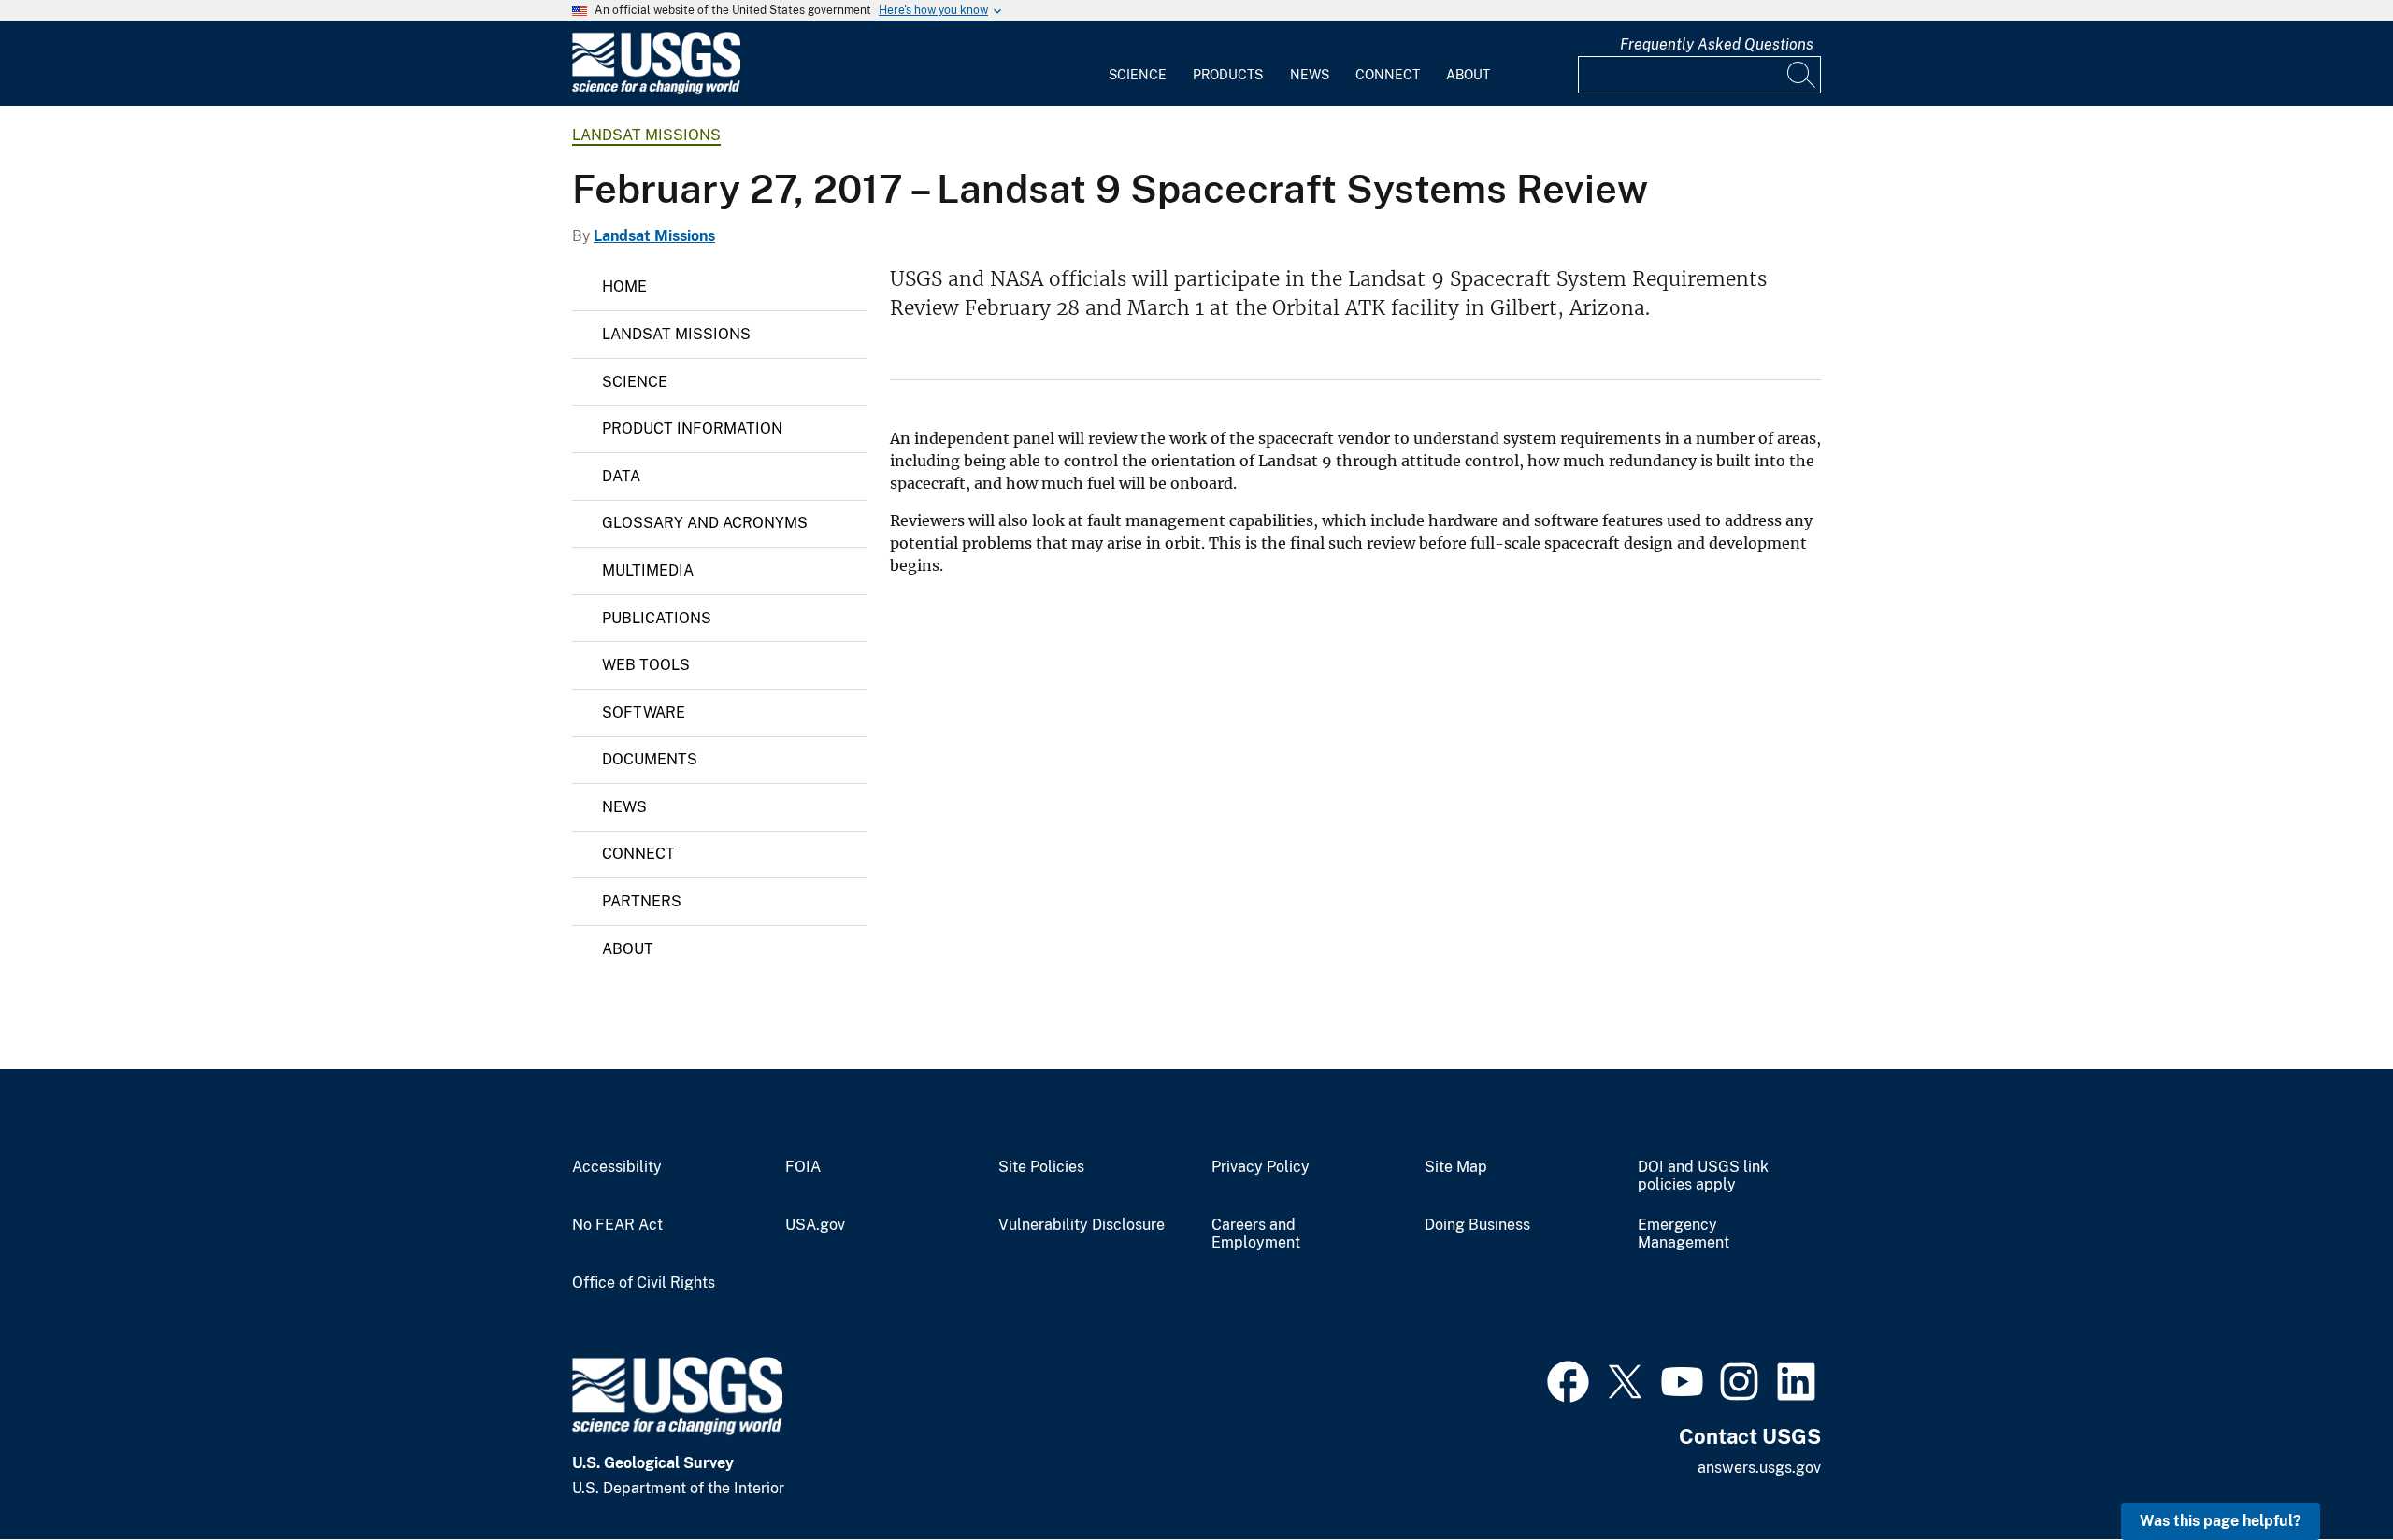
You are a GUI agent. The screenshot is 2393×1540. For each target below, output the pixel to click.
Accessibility (617, 1167)
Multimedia (648, 570)
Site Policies (1041, 1167)
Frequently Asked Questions (1717, 44)
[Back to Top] (2325, 1472)
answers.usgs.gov (1759, 1468)
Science (1138, 75)
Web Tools (646, 665)
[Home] (656, 90)
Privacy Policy (1261, 1167)
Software (644, 713)
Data (621, 476)
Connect (1388, 75)
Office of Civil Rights (644, 1283)
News (1310, 75)
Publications (657, 618)
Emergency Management (1684, 1234)
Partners (642, 901)
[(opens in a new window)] (1568, 1379)
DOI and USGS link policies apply (1703, 1176)
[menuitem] (1138, 64)
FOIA (803, 1167)
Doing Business (1477, 1225)
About (1468, 75)
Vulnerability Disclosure (1082, 1225)
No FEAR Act (617, 1225)
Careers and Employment (1256, 1234)
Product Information (692, 428)
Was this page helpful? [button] (2221, 1521)
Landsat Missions (646, 135)
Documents (650, 759)
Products (1228, 75)
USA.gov (815, 1225)
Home (624, 286)
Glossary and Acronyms (705, 523)
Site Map (1456, 1167)
